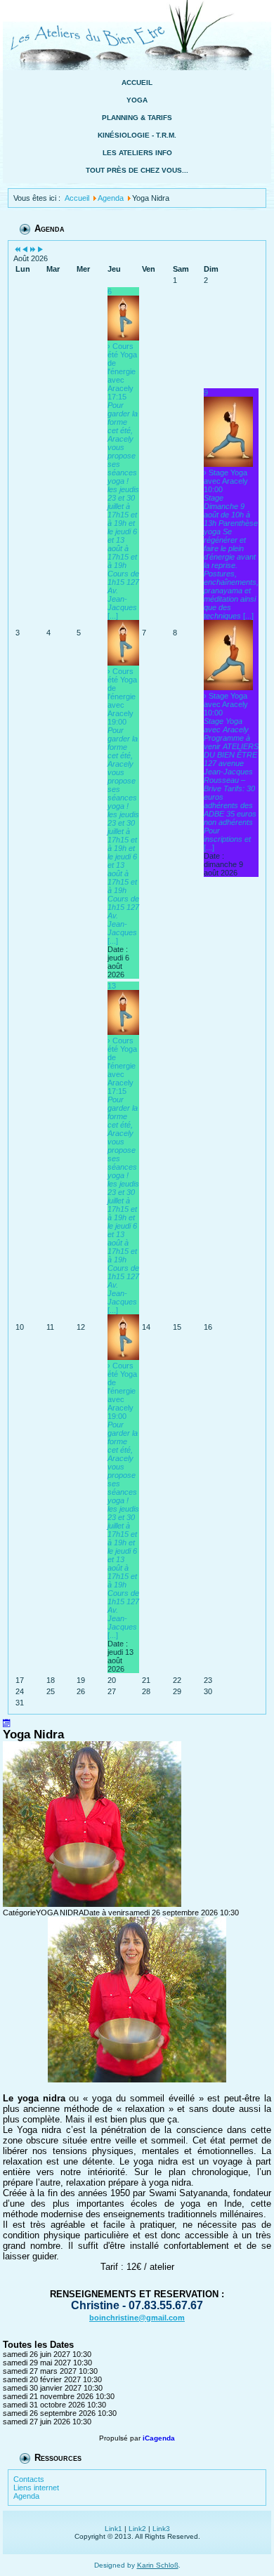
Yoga (137, 100)
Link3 (161, 2529)
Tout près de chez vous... (137, 170)
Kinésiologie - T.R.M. (137, 135)
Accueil (137, 82)
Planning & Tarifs (137, 118)
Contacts (29, 2479)
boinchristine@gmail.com (137, 2318)
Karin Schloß (158, 2565)
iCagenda (159, 2438)
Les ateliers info (137, 153)
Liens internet (36, 2488)
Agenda (26, 2496)
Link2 (137, 2529)
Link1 (113, 2529)
